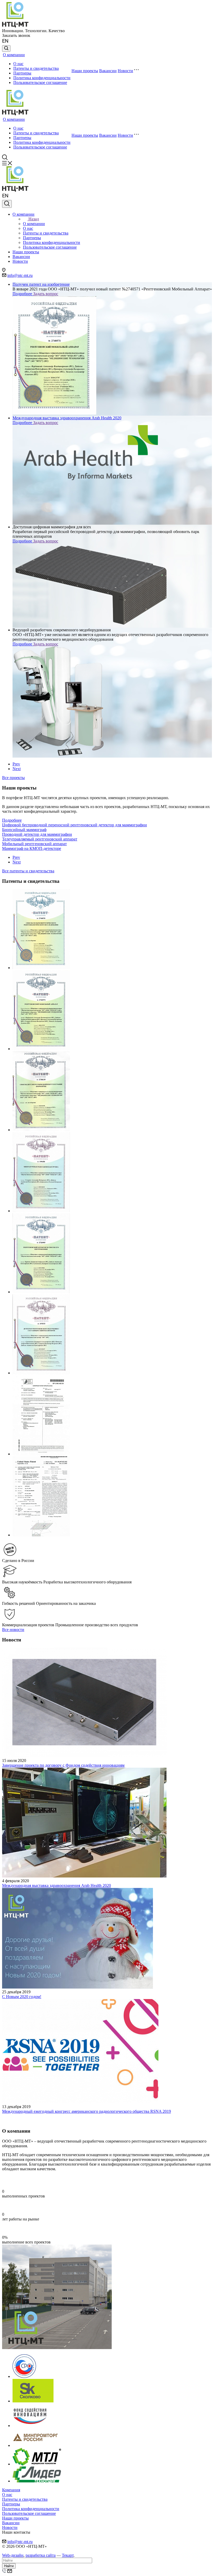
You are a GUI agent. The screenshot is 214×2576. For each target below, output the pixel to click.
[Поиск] (6, 48)
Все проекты (13, 778)
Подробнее (23, 294)
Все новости (13, 1630)
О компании (14, 55)
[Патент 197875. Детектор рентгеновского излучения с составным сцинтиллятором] (41, 1373)
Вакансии (108, 71)
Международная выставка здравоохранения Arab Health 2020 (57, 1885)
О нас (18, 64)
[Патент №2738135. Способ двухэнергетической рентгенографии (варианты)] (41, 1130)
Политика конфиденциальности (42, 78)
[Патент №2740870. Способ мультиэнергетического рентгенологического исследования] (41, 968)
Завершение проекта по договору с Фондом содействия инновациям (63, 1765)
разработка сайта (41, 2555)
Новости (125, 71)
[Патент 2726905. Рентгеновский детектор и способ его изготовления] (41, 1292)
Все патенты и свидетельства (28, 871)
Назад (34, 219)
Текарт (68, 2555)
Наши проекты (85, 71)
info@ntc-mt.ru (20, 275)
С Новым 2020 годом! (22, 1997)
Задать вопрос (46, 294)
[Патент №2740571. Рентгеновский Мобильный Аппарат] (41, 1049)
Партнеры (22, 73)
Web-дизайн (13, 2555)
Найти (9, 2566)
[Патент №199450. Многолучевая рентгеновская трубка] (41, 1211)
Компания (11, 2490)
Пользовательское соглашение (40, 82)
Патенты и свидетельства (36, 68)
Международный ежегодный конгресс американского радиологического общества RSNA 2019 (87, 2111)
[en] (6, 43)
